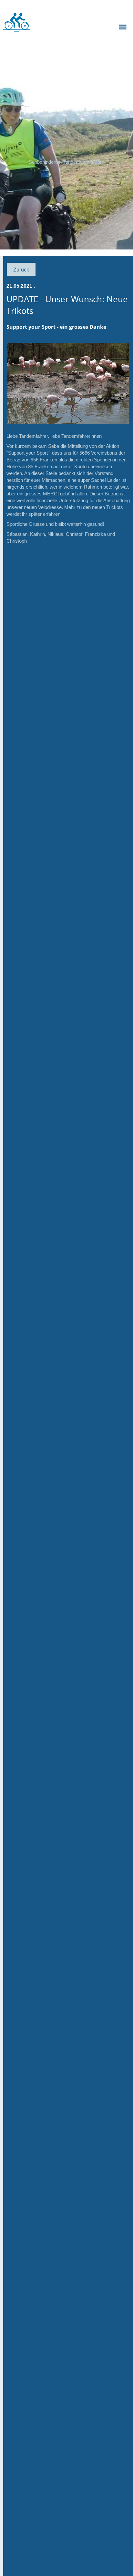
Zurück (21, 270)
